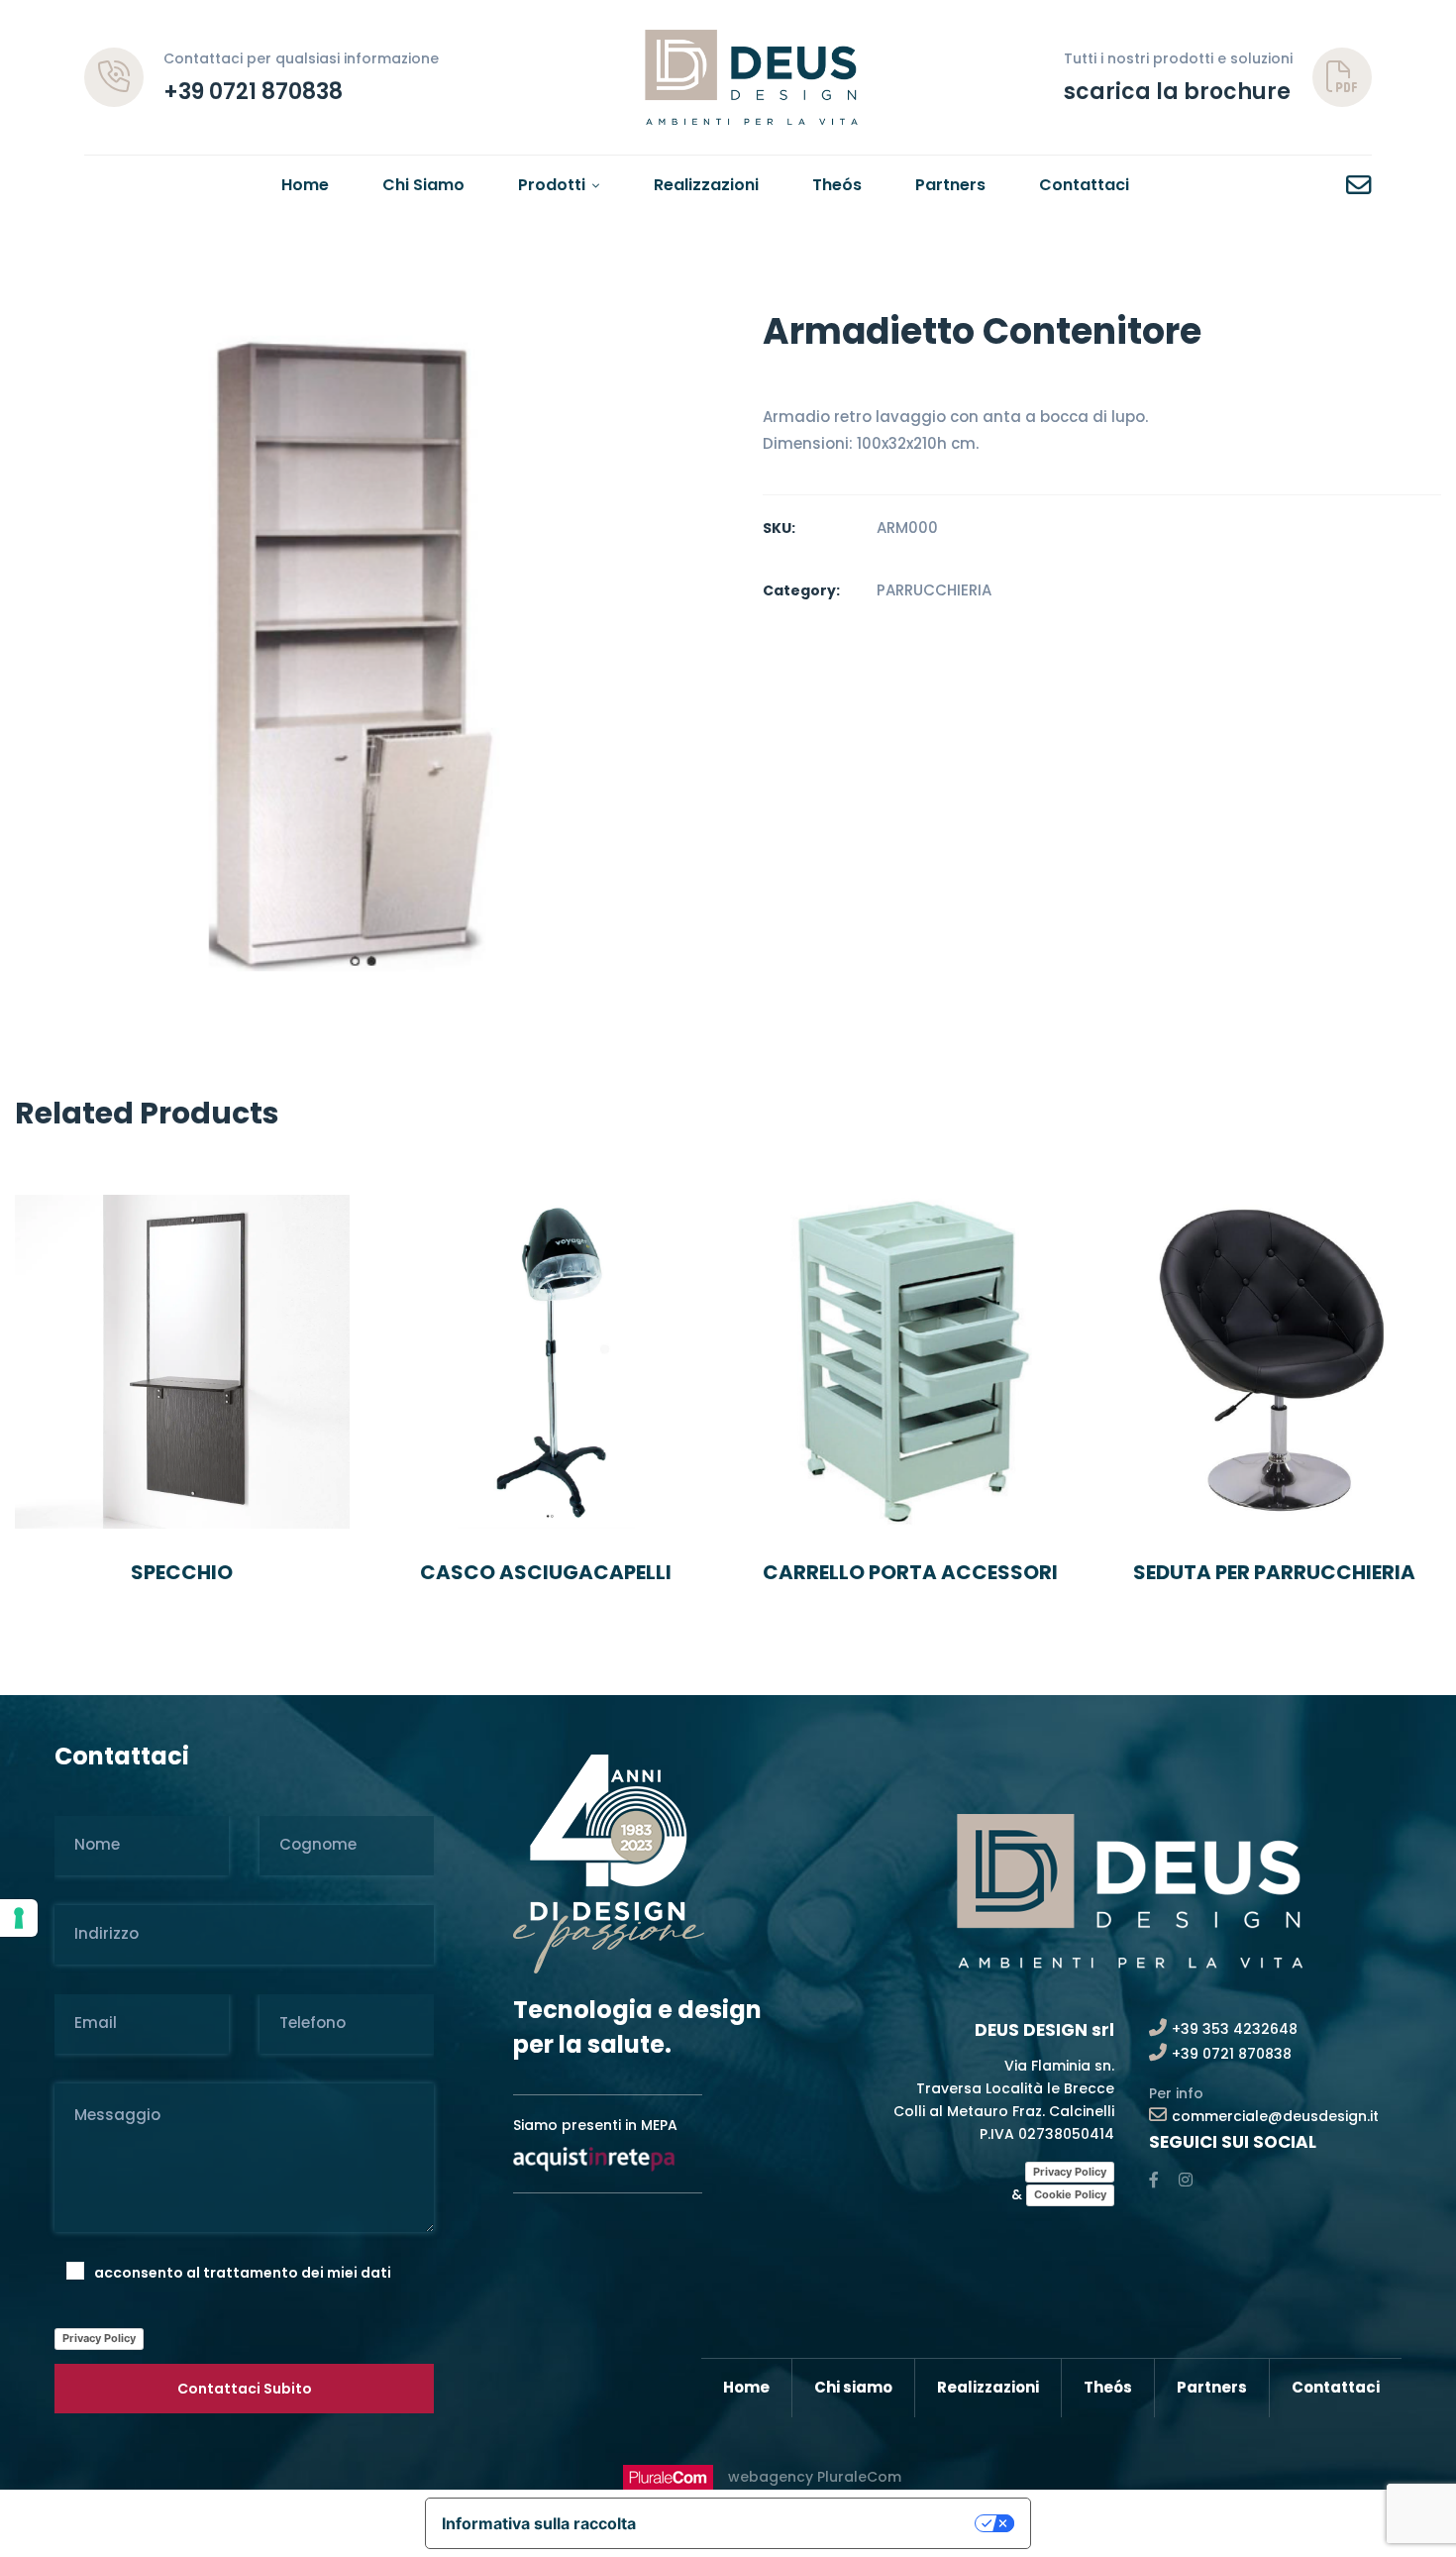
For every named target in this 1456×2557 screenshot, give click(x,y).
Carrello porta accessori (910, 1572)
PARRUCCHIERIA (934, 590)
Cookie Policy (1070, 2194)
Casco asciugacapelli (546, 1572)
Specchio (182, 1572)
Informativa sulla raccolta (539, 2523)
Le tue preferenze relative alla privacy (815, 2523)
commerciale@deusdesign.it (1275, 2116)
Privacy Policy (99, 2338)
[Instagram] (1186, 2180)
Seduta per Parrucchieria (1274, 1572)
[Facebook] (1154, 2180)
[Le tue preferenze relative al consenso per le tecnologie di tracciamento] (19, 1918)
